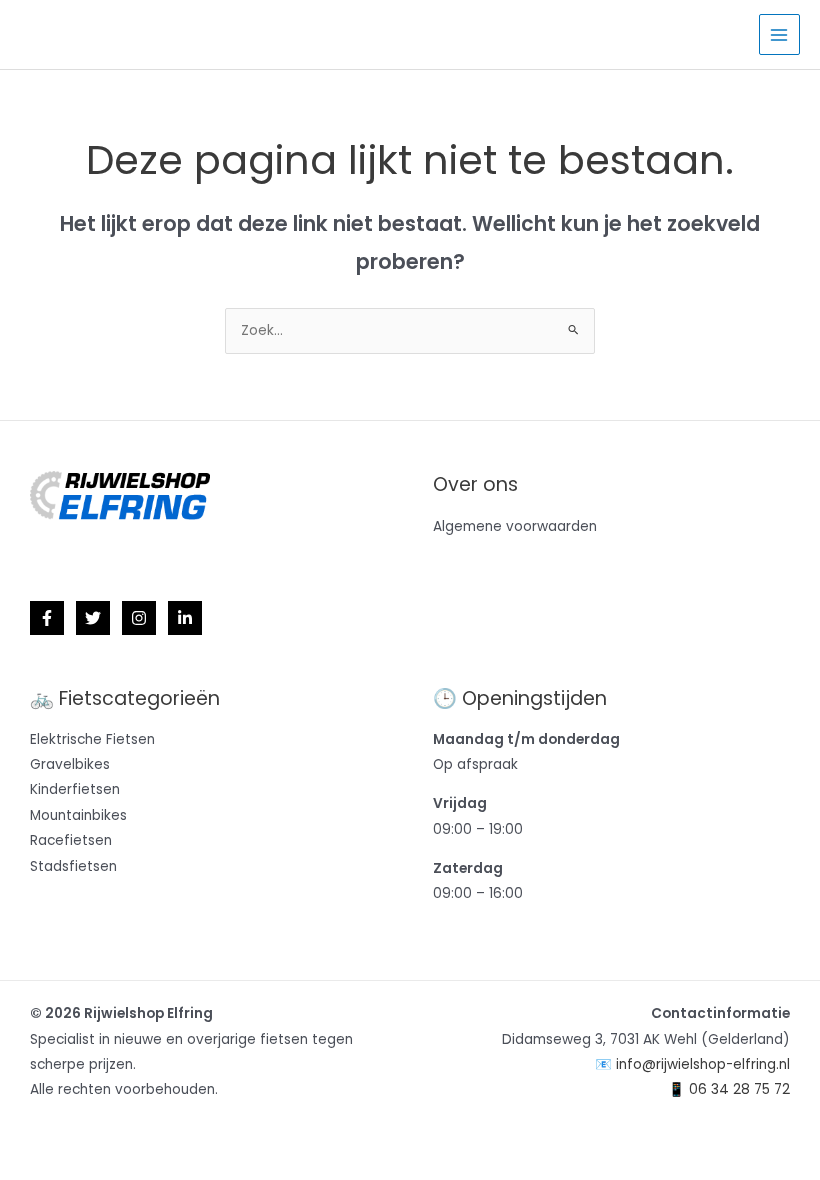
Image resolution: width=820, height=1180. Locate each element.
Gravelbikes (70, 764)
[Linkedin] (185, 618)
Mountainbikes (78, 815)
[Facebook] (47, 618)
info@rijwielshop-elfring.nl (703, 1064)
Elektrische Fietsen (92, 739)
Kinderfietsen (75, 789)
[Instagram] (139, 618)
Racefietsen (71, 840)
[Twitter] (93, 618)
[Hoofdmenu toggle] (779, 34)
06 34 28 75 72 (739, 1089)
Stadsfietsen (73, 866)
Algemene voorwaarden (515, 526)
